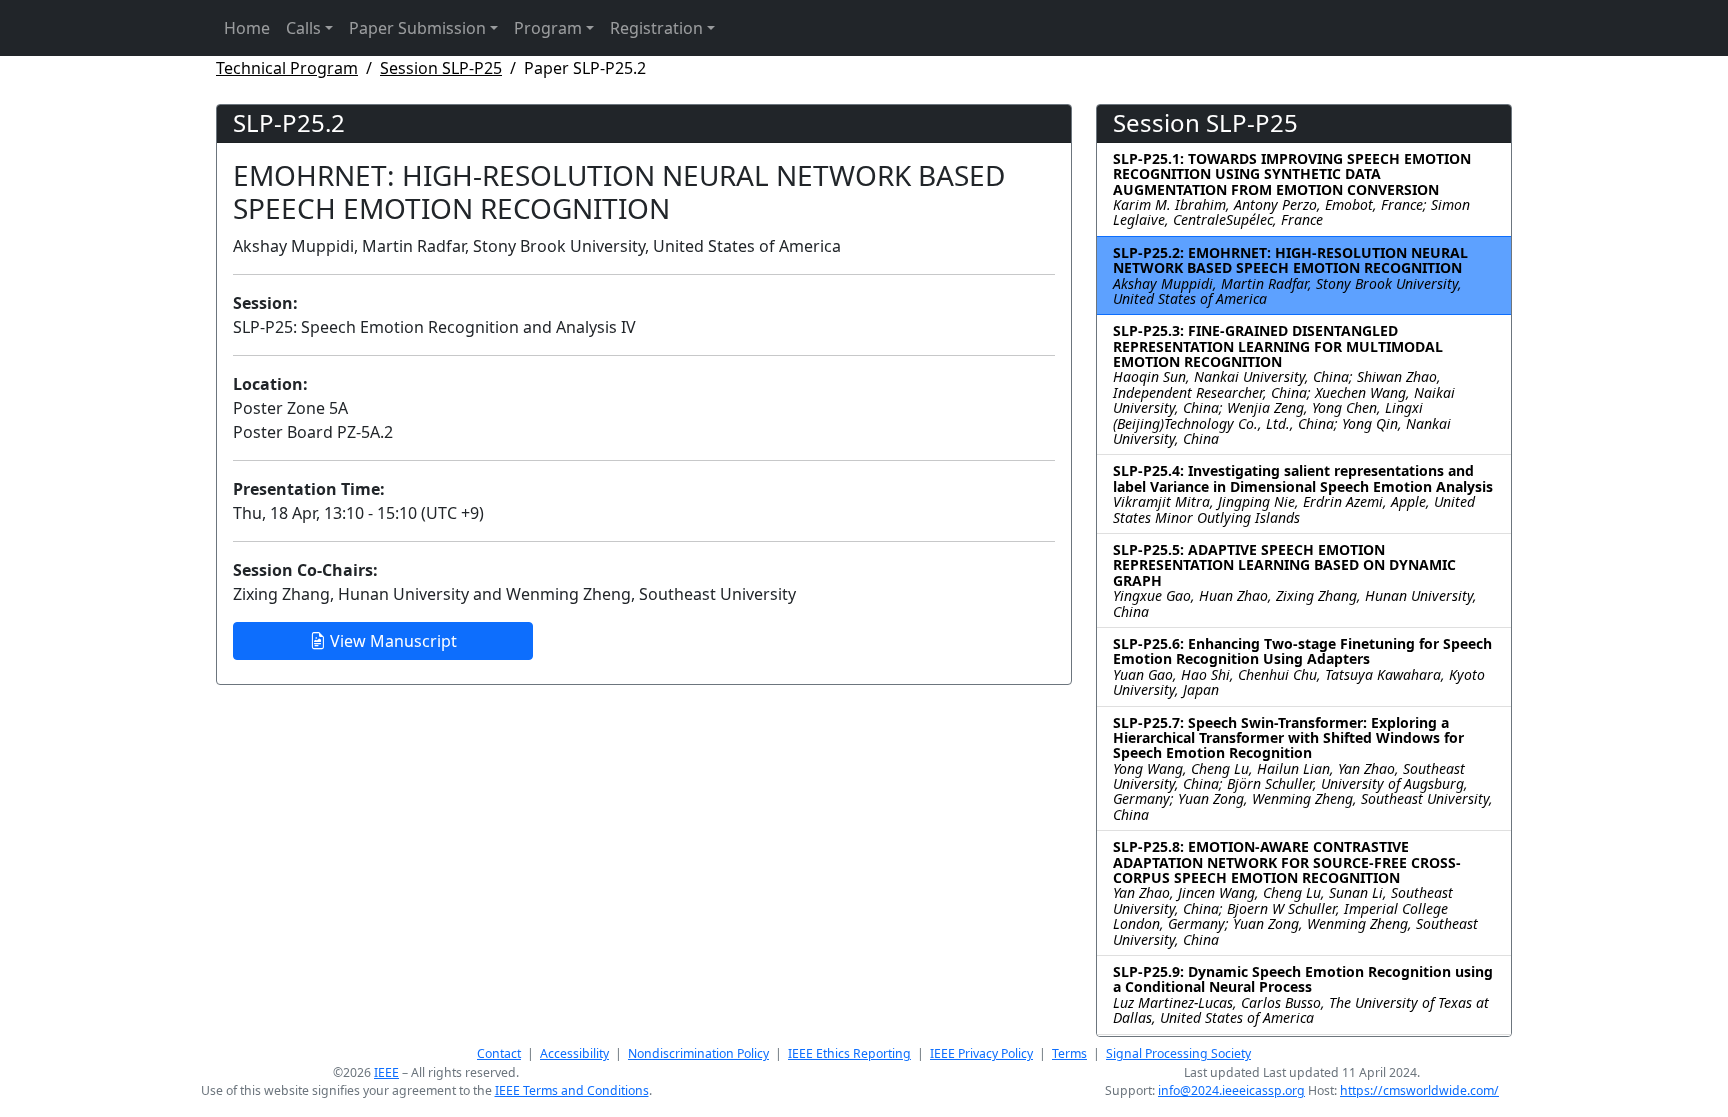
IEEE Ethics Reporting (849, 1053)
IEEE (386, 1072)
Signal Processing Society (1178, 1053)
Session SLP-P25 (441, 68)
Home (247, 28)
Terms (1069, 1053)
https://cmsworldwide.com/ (1419, 1090)
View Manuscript (391, 641)
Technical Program (287, 68)
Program (548, 28)
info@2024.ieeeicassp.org (1231, 1090)
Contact (499, 1053)
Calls (303, 28)
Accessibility (574, 1053)
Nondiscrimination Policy (698, 1053)
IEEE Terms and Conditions (572, 1090)
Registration (656, 28)
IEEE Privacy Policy (981, 1053)
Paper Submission (417, 28)
